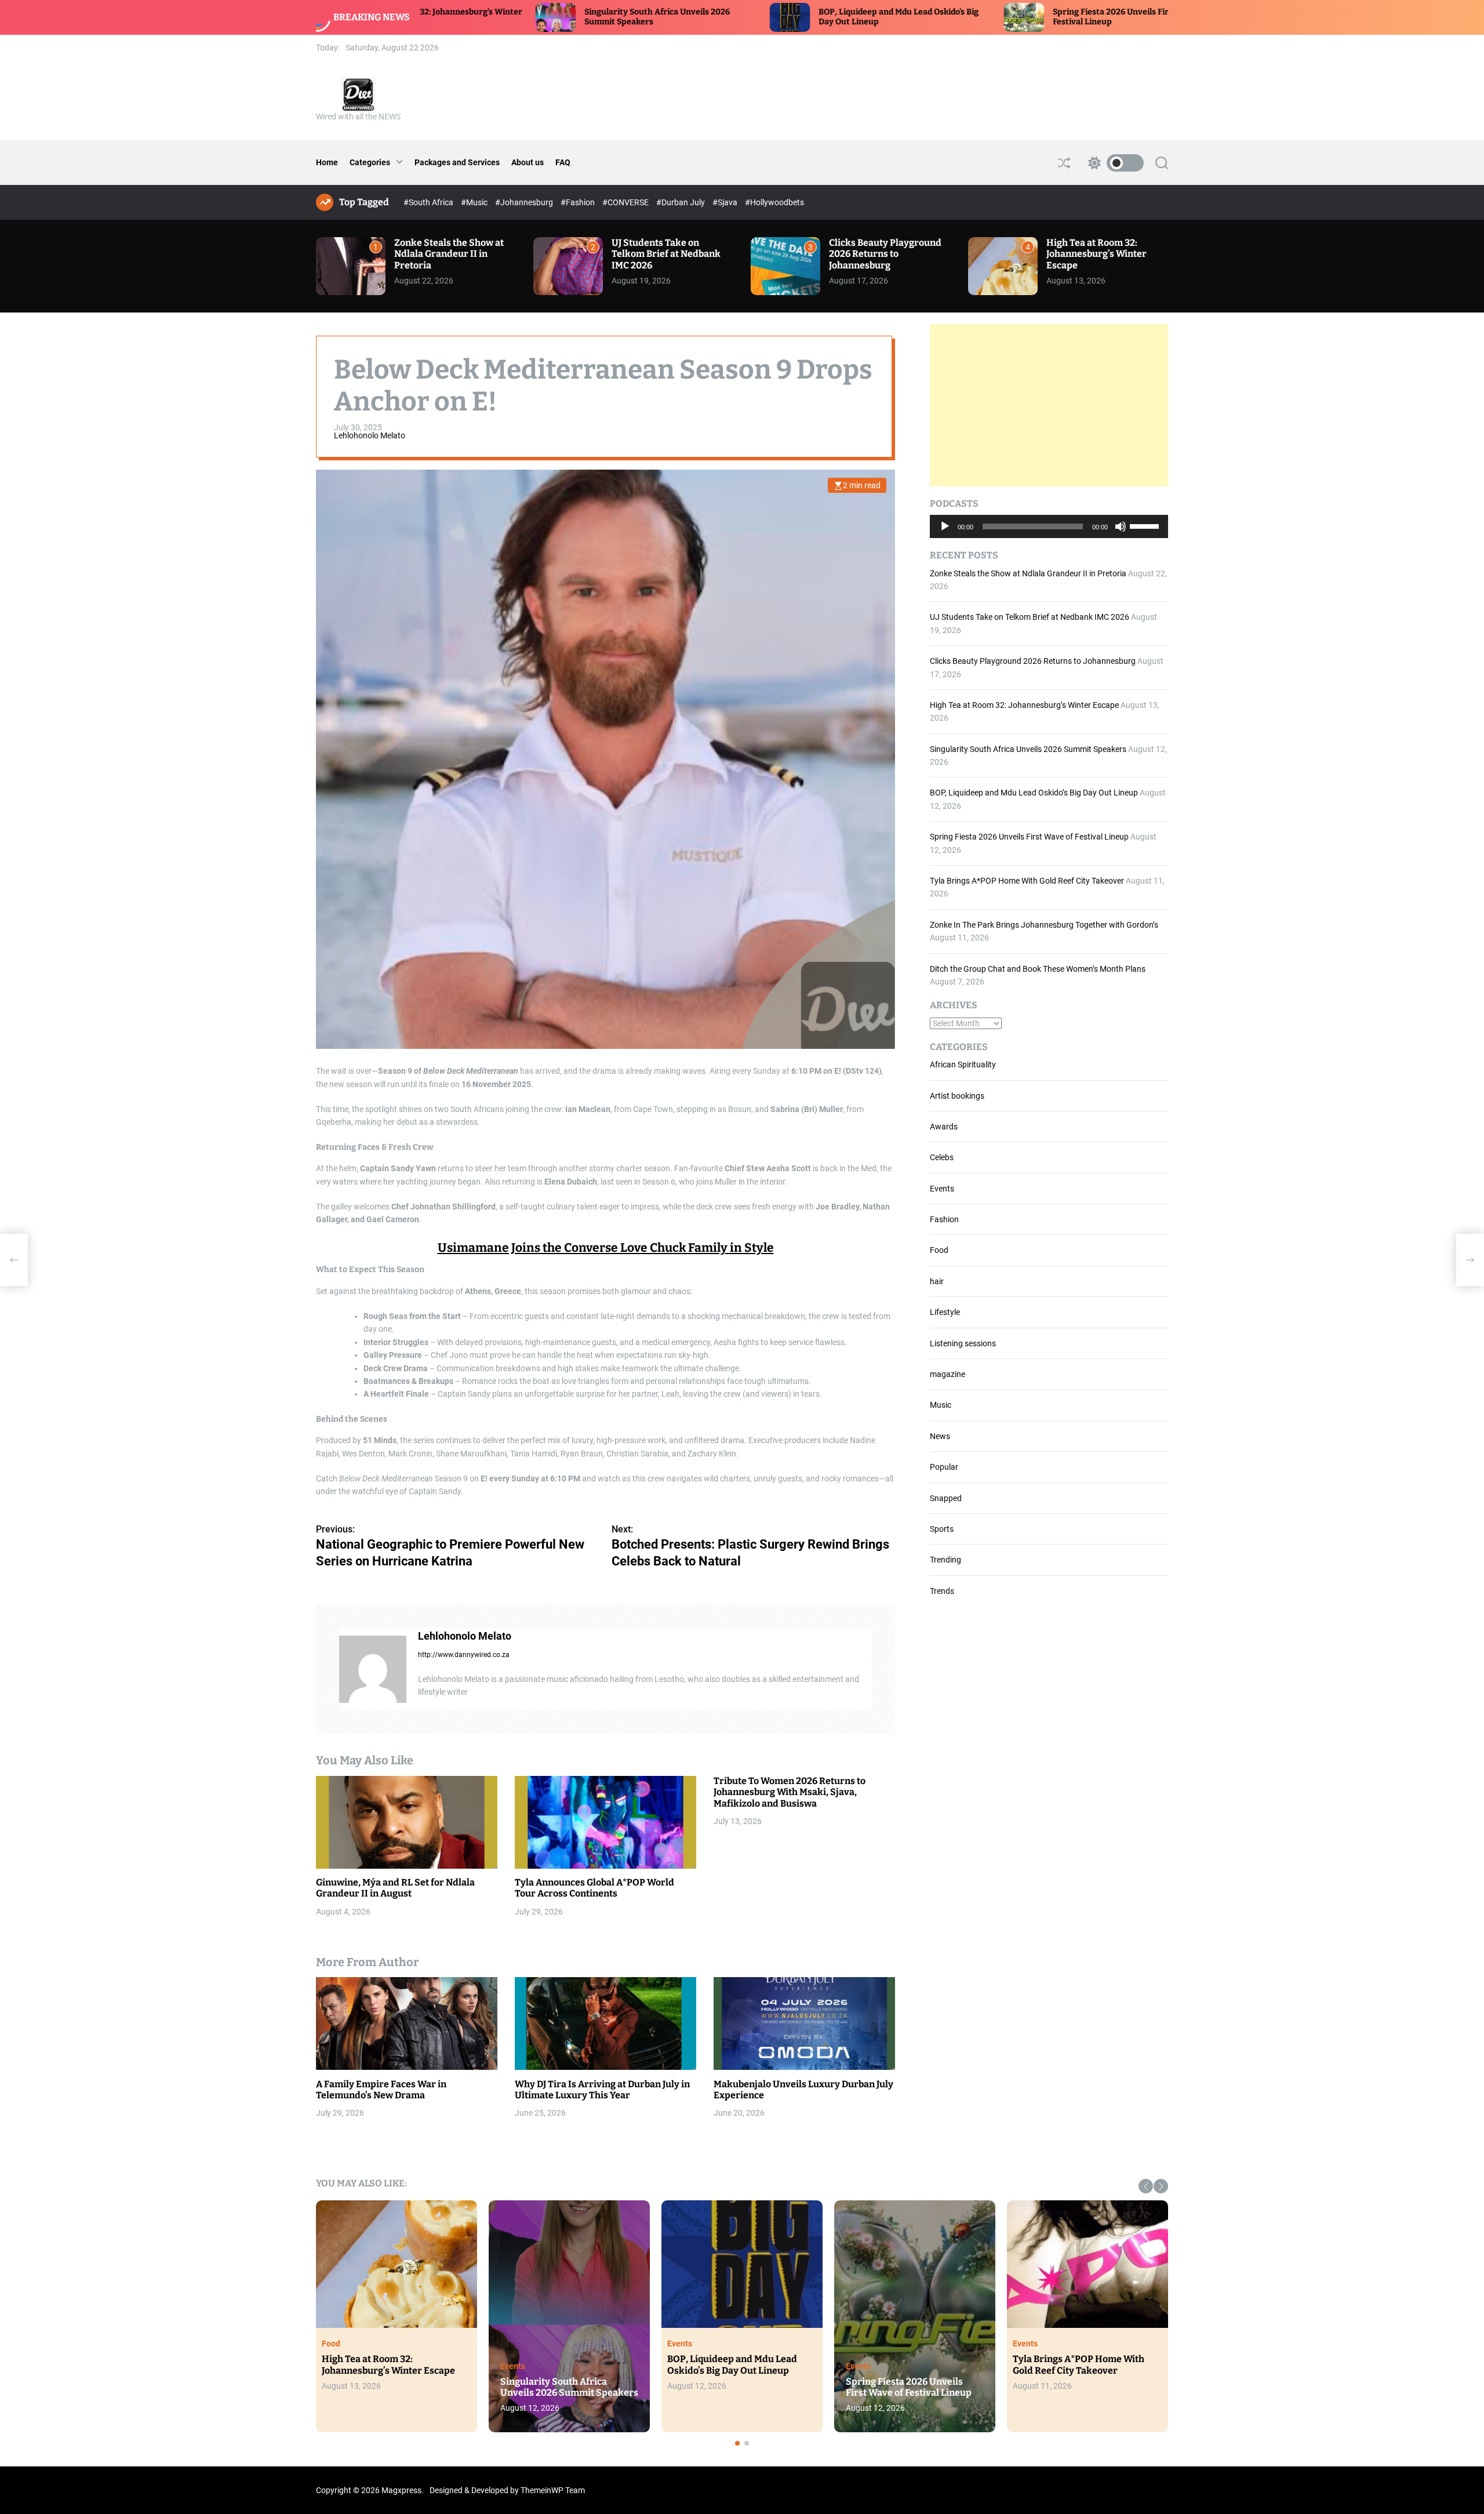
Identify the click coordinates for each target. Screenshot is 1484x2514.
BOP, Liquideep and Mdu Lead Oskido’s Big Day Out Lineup (1034, 793)
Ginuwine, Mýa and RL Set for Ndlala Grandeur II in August (395, 1888)
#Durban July (681, 202)
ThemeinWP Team (553, 2490)
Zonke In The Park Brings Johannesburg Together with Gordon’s (1044, 925)
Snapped (946, 1498)
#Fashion (579, 202)
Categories (370, 162)
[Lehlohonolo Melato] (373, 1669)
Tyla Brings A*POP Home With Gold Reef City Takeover (1027, 881)
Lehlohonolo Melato (370, 436)
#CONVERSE (626, 202)
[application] (1049, 526)
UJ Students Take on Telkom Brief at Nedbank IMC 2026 (666, 254)
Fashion (944, 1219)
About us (528, 162)
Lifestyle (945, 1312)
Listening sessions (963, 1343)
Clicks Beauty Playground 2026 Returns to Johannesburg (885, 254)
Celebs (942, 1157)
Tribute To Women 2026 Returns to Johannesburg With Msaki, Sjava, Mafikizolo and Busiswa (790, 1792)
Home (327, 162)
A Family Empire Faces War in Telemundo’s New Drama (381, 2090)
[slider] (1146, 525)
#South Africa (429, 202)
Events (942, 1189)
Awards (944, 1127)
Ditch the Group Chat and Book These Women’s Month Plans (1038, 969)
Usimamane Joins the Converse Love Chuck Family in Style (606, 1248)
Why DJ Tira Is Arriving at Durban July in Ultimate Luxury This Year (602, 2090)
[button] (1146, 2186)
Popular (944, 1467)
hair (937, 1281)
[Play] (945, 535)
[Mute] (1121, 535)
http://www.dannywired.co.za (464, 1655)
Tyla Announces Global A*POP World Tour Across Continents (594, 1888)
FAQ (563, 162)
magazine (947, 1374)
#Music (475, 202)
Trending (945, 1560)
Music (941, 1405)
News (940, 1436)
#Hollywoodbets (774, 202)
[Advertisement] (1049, 405)
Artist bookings (957, 1096)
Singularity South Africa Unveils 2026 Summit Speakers (1028, 749)
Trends (942, 1591)
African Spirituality (963, 1065)
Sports (942, 1529)
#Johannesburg (525, 202)
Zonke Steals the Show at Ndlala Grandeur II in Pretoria (449, 254)
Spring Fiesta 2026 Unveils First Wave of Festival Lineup (1029, 837)
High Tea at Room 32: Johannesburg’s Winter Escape (1096, 254)
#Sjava (726, 202)
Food (939, 1250)
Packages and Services (457, 162)
